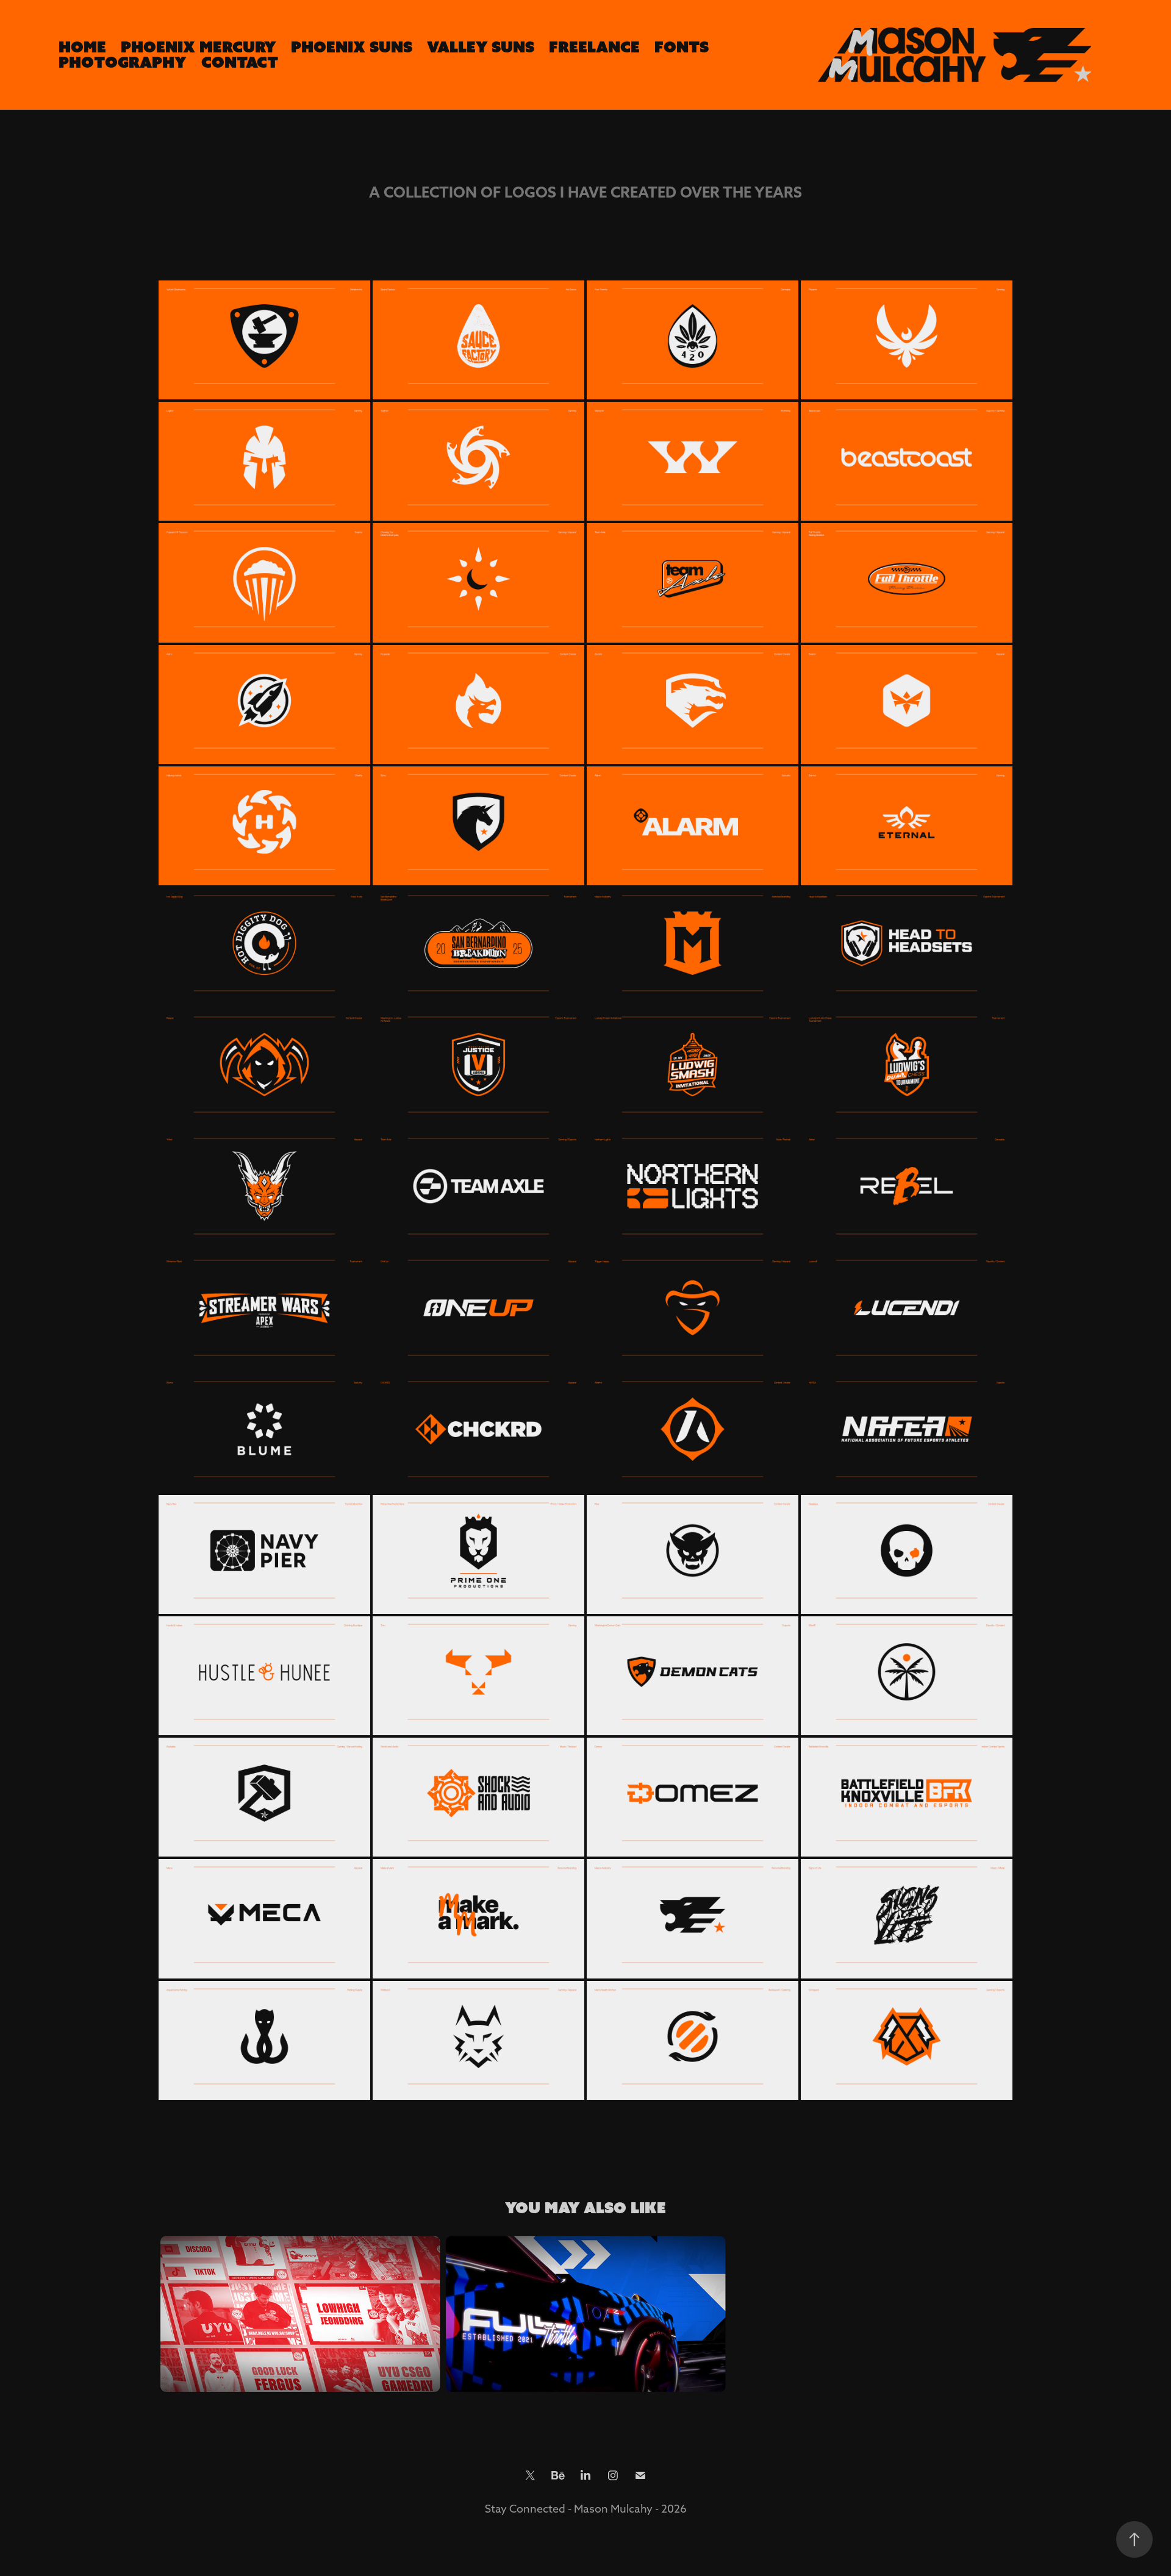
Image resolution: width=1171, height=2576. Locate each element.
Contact (240, 62)
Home (82, 47)
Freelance (594, 47)
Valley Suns (481, 47)
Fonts (682, 47)
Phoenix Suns (352, 47)
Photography (123, 62)
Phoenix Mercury (199, 47)
